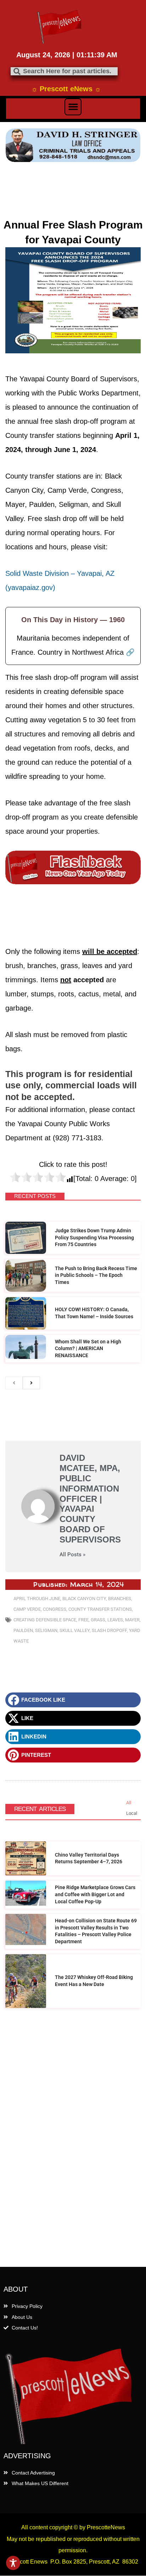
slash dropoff (109, 1630)
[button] (73, 107)
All (129, 1803)
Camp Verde (27, 1609)
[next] (31, 1383)
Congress (55, 1609)
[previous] (14, 1383)
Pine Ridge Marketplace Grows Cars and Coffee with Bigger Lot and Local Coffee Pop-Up (95, 1894)
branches (120, 1599)
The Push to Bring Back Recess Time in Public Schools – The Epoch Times (96, 1275)
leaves (115, 1620)
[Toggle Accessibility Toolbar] (13, 2563)
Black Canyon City (84, 1599)
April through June (37, 1599)
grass (98, 1620)
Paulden (23, 1630)
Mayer (132, 1620)
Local (132, 1813)
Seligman (46, 1630)
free (83, 1620)
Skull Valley (75, 1630)
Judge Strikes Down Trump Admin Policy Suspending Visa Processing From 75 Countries (94, 1237)
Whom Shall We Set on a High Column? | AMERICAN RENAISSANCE (88, 1348)
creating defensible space (45, 1620)
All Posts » (72, 1555)
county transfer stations (100, 1609)
